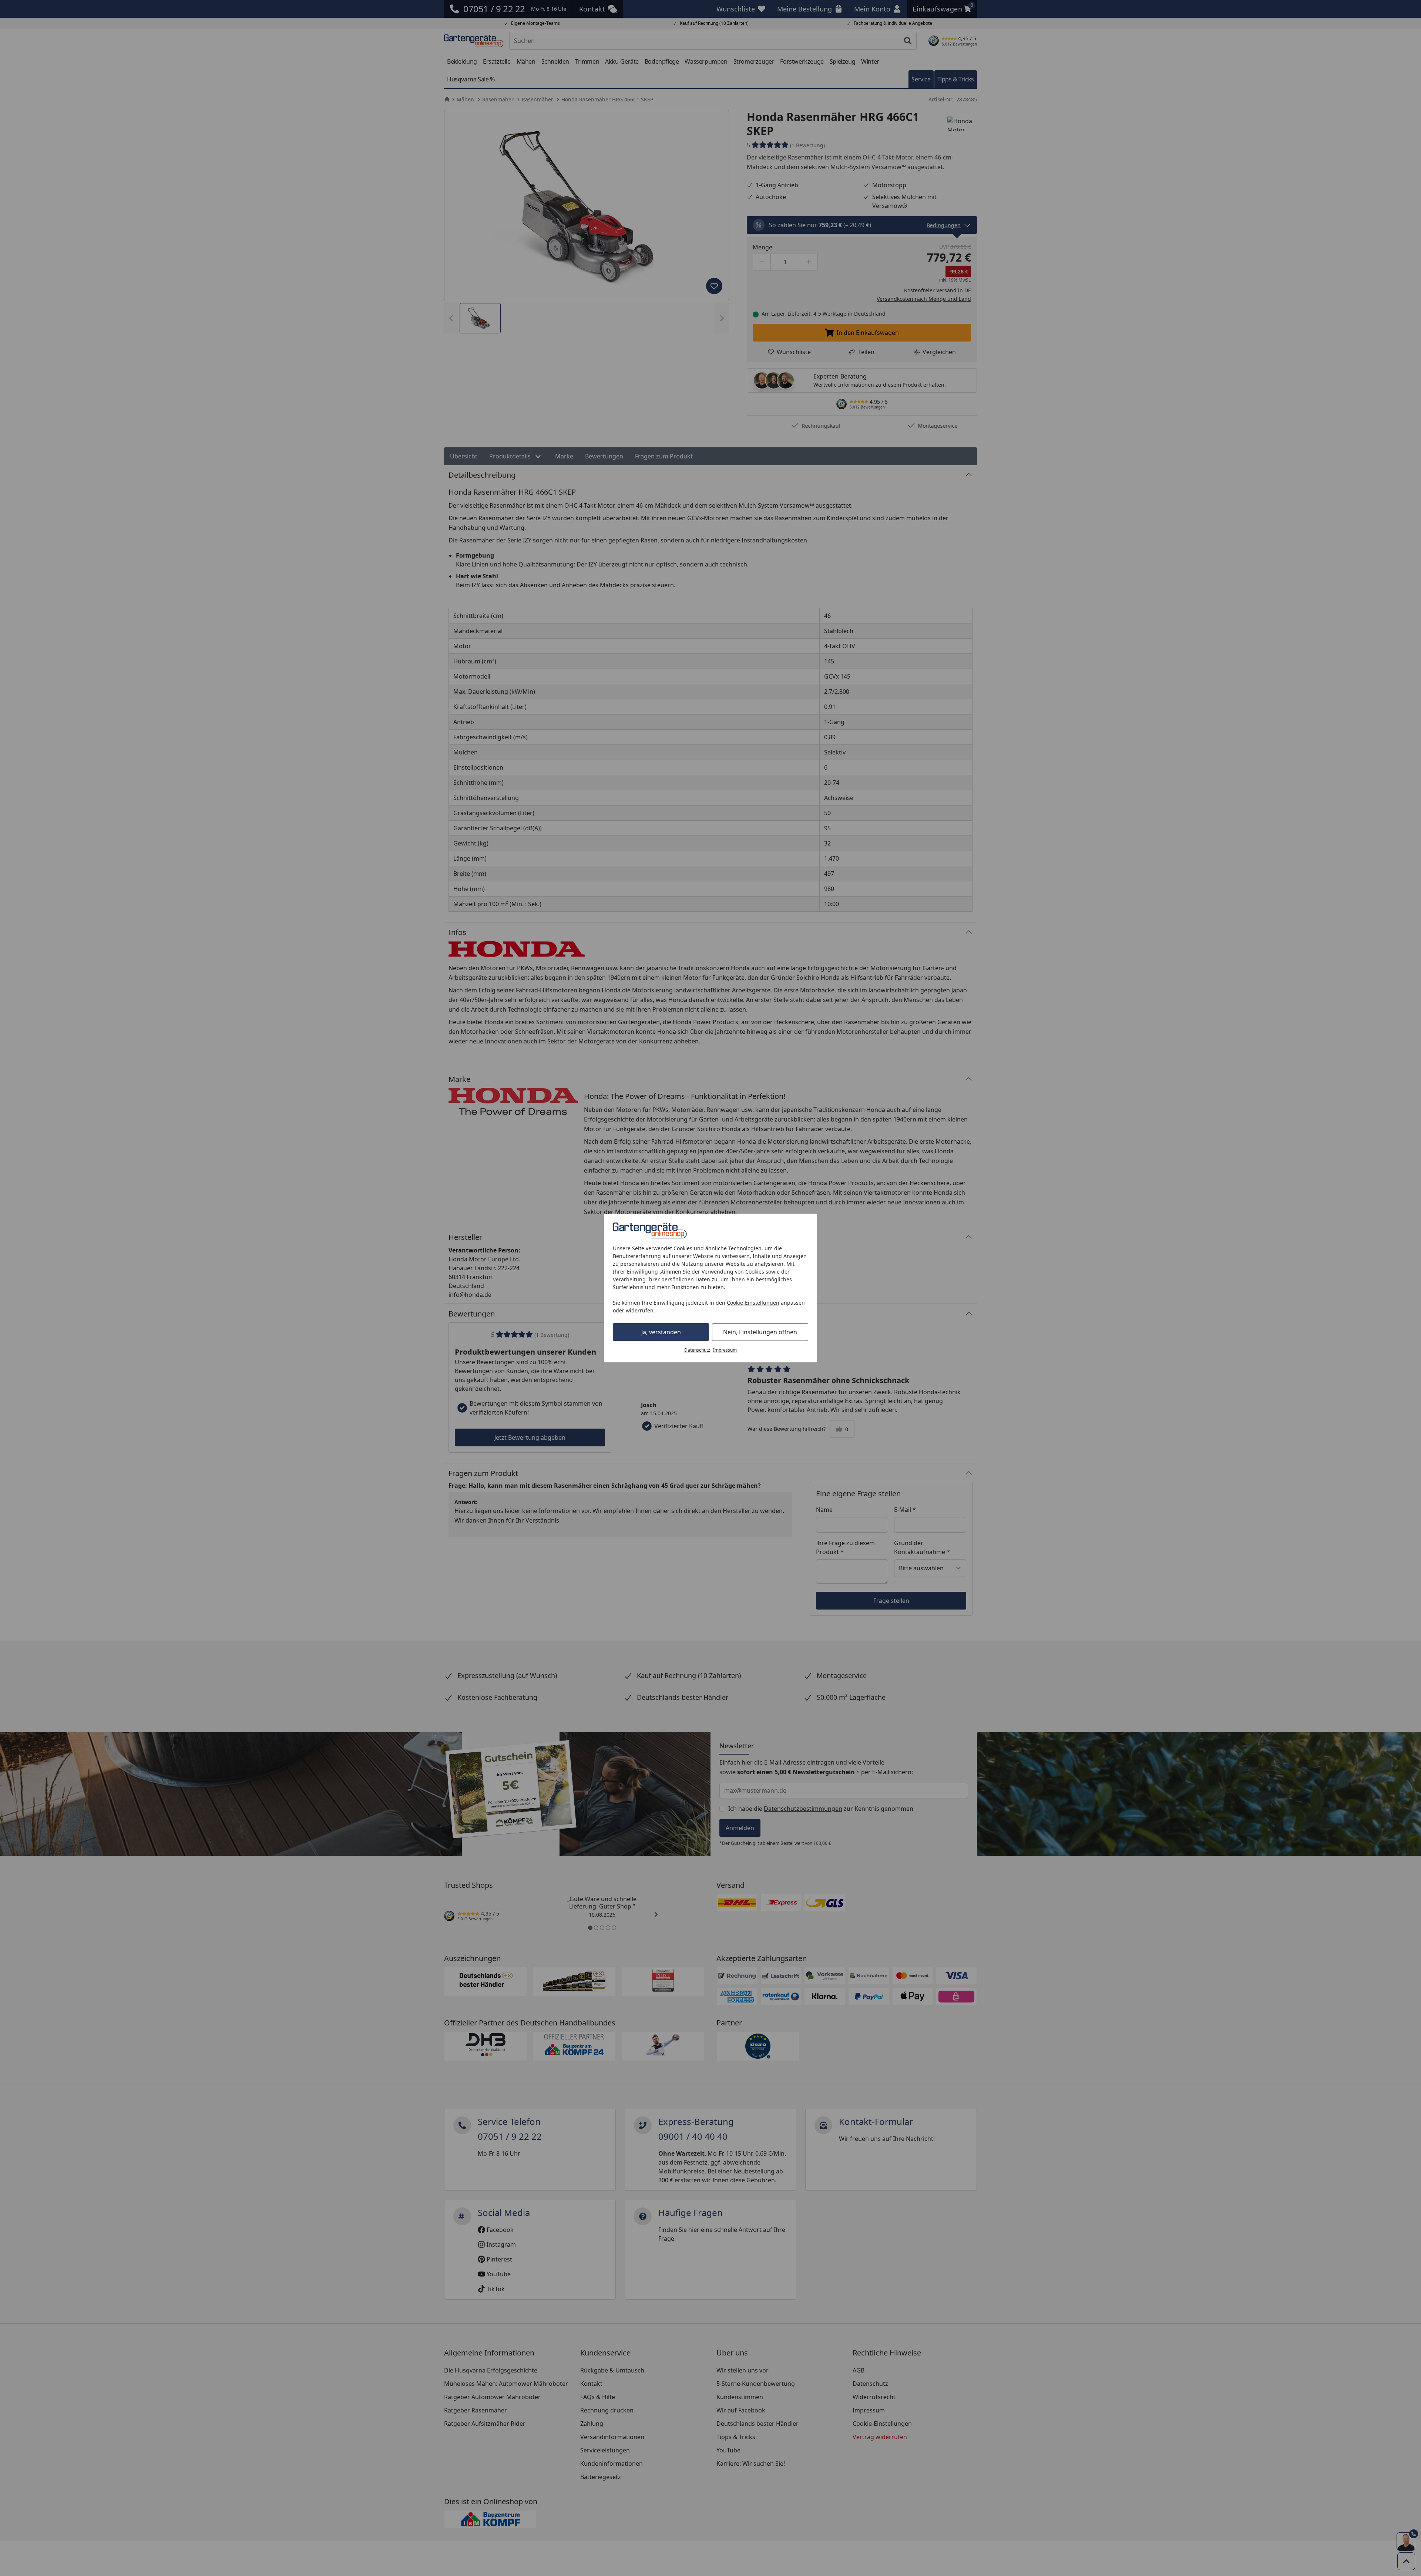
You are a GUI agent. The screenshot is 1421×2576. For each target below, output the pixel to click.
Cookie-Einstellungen (753, 1303)
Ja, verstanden (661, 1332)
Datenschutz (697, 1350)
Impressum (725, 1350)
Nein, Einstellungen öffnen (760, 1332)
